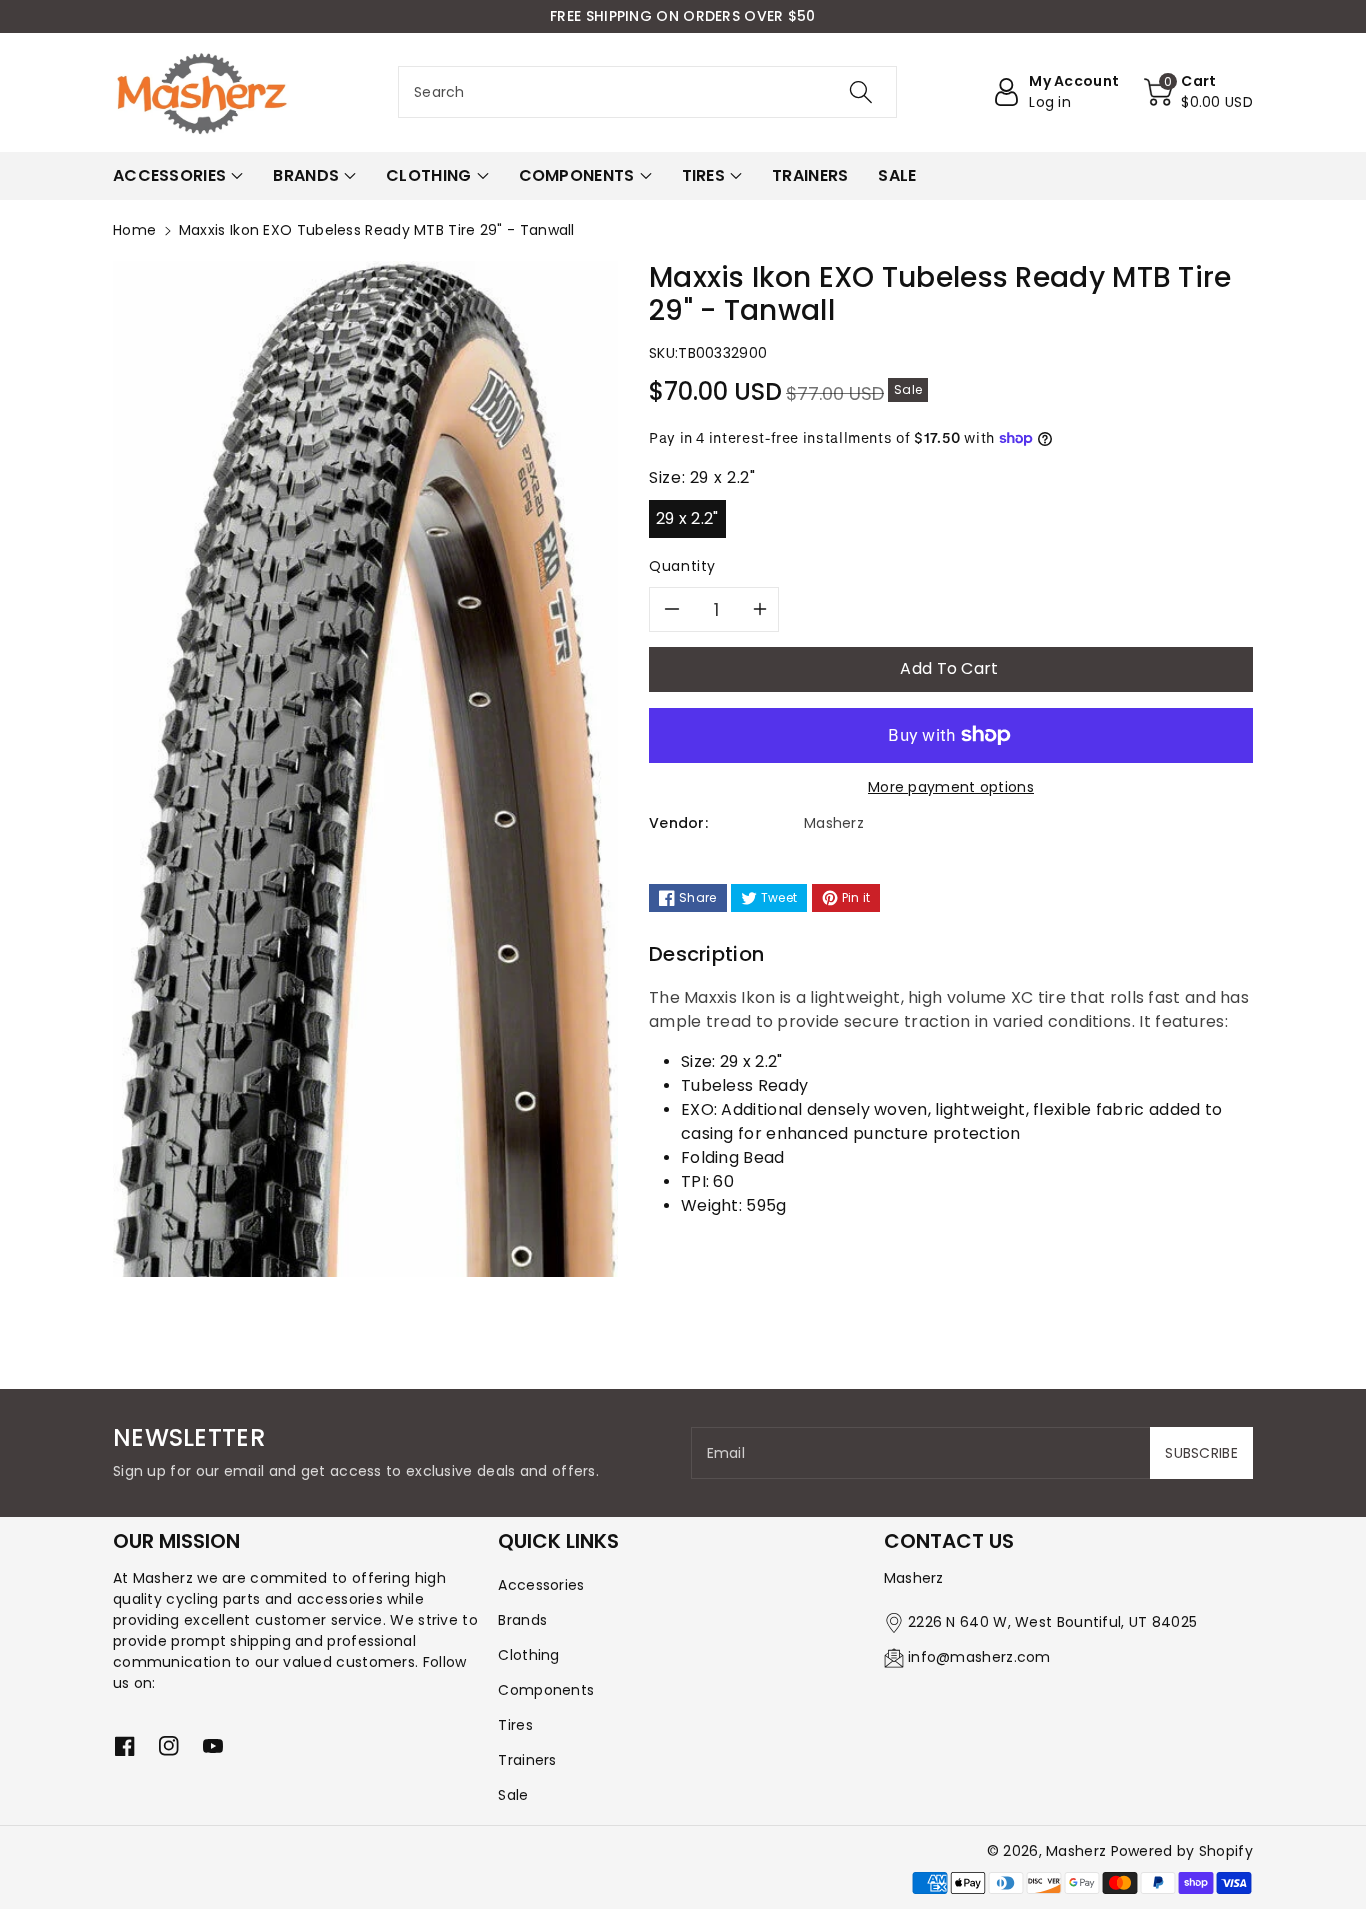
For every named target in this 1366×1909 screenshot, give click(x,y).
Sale (513, 1795)
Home (134, 230)
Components (546, 1690)
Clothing (528, 1655)
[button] (1198, 92)
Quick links (558, 1541)
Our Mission (176, 1541)
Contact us (949, 1541)
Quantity (682, 566)
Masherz (1076, 1851)
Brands (522, 1620)
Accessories (541, 1585)
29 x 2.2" (687, 518)
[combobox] (647, 92)
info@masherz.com (979, 1657)
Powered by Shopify (1182, 1851)
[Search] (860, 92)
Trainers (527, 1760)
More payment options (951, 787)
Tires (515, 1725)
